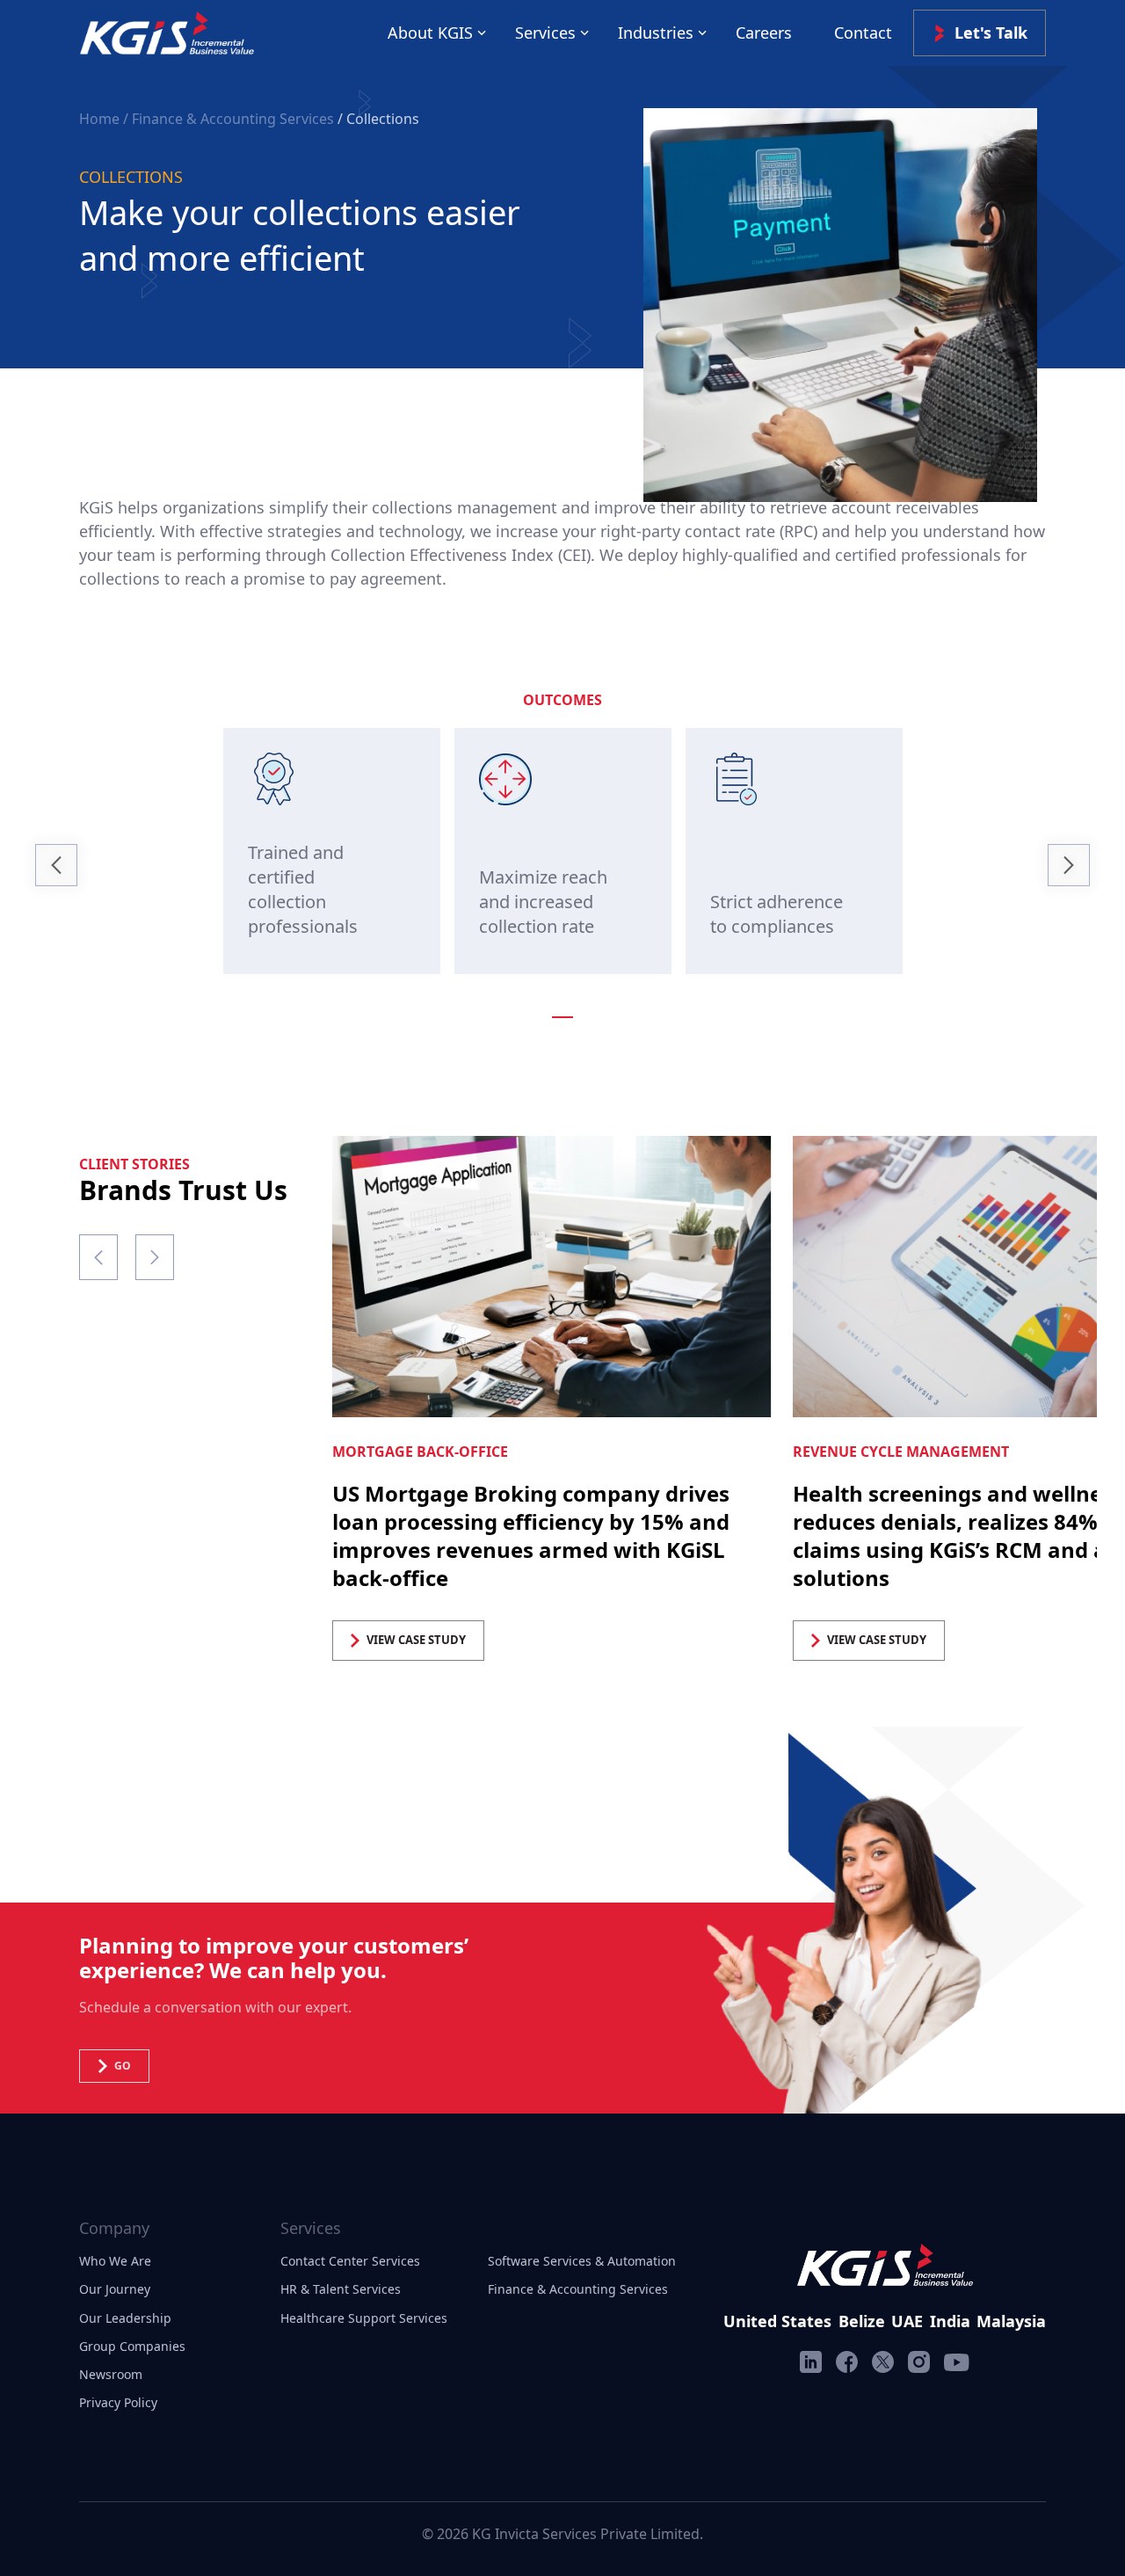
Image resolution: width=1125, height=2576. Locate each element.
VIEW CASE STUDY (416, 1640)
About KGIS (430, 33)
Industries (656, 33)
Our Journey (115, 2289)
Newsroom (111, 2374)
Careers (764, 33)
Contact (863, 33)
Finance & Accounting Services (578, 2289)
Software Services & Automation (582, 2261)
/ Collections (378, 119)
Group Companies (132, 2346)
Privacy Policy (118, 2402)
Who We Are (115, 2261)
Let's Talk (991, 33)
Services (545, 33)
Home (101, 119)
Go (123, 2066)
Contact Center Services (350, 2261)
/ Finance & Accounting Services (229, 119)
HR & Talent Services (341, 2289)
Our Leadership (125, 2318)
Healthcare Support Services (364, 2318)
